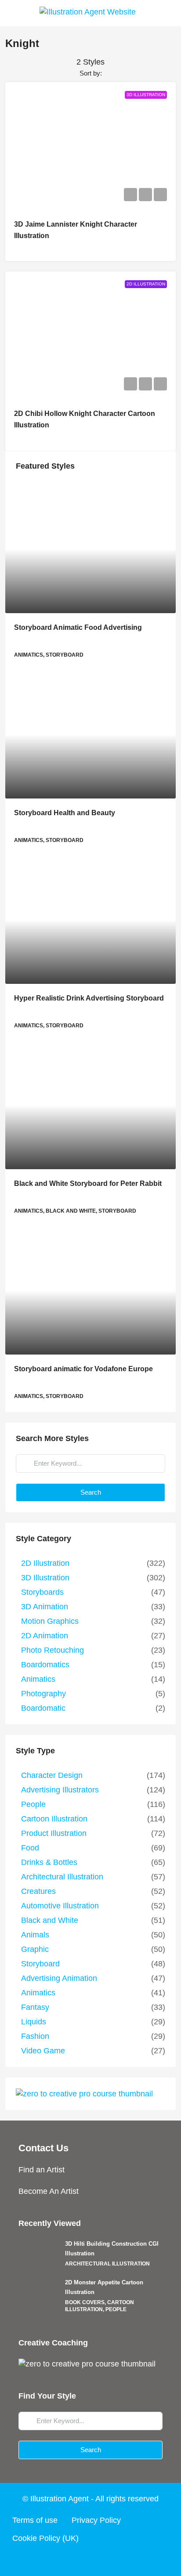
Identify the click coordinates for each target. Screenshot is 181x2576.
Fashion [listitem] (35, 2036)
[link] (90, 549)
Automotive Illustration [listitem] (60, 1906)
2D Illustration (146, 284)
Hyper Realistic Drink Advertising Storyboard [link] (89, 998)
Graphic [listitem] (35, 1949)
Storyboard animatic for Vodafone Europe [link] (83, 1369)
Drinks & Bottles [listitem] (49, 1862)
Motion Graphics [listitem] (50, 1621)
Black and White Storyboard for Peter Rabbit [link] (88, 1183)
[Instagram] (90, 2560)
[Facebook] (57, 2560)
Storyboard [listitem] (40, 1964)
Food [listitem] (30, 1848)
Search (91, 1492)
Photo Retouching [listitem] (52, 1650)
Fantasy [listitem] (35, 2007)
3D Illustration (146, 95)
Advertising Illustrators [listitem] (60, 1790)
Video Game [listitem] (43, 2051)
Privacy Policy (96, 2520)
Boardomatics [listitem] (45, 1665)
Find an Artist (42, 2170)
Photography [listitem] (43, 1694)
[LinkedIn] (107, 2560)
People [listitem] (33, 1804)
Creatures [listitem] (38, 1891)
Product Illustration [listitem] (54, 1833)
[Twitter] (74, 2560)
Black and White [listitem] (50, 1920)
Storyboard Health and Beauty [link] (65, 813)
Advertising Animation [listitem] (59, 1978)
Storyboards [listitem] (42, 1592)
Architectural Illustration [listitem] (62, 1877)
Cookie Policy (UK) (45, 2538)
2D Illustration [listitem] (45, 1563)
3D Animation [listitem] (45, 1607)
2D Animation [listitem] (45, 1636)
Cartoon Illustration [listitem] (54, 1819)
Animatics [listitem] (38, 1679)
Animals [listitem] (35, 1935)
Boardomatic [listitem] (43, 1708)
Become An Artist (49, 2191)
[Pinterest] (124, 2560)
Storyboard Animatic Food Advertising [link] (78, 627)
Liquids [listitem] (34, 2022)
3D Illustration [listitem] (45, 1578)
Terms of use (35, 2520)
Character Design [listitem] (52, 1775)
